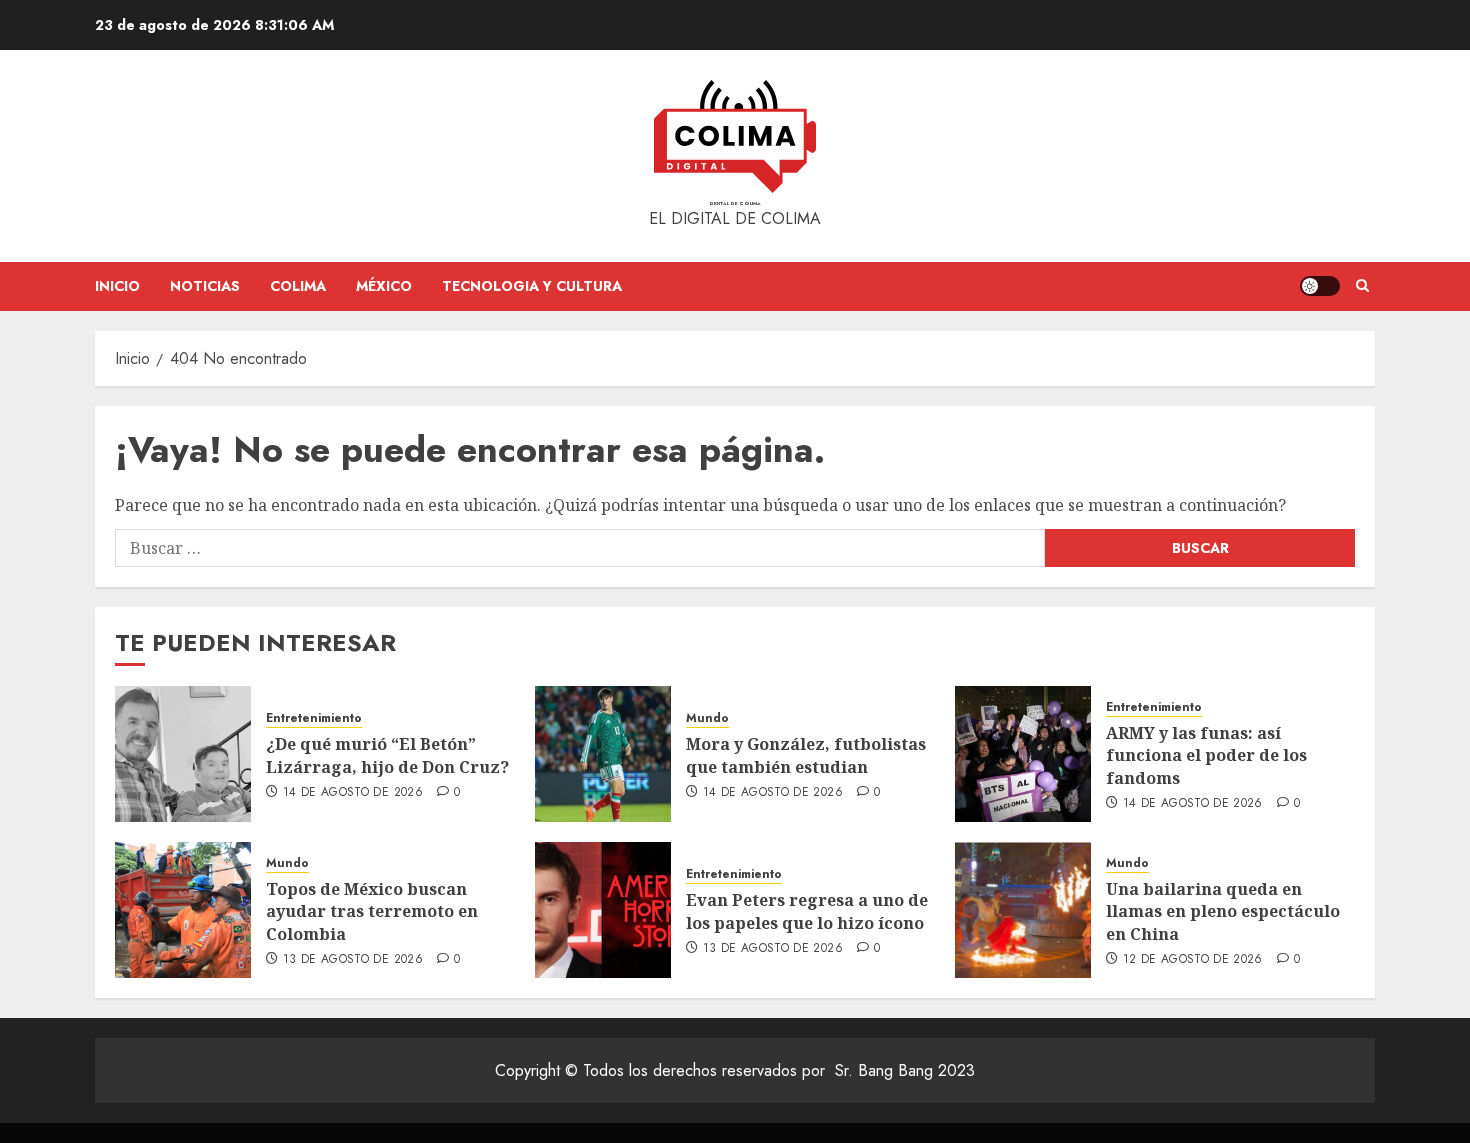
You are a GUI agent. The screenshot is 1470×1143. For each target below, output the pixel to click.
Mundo (707, 718)
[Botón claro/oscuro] (1320, 286)
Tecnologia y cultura (532, 286)
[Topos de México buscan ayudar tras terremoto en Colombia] (183, 910)
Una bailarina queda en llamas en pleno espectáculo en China (1223, 911)
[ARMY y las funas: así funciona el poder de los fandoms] (1023, 754)
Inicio (117, 286)
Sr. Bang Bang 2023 (905, 1070)
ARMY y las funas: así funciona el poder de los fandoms (1206, 755)
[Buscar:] (580, 548)
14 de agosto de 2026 (353, 793)
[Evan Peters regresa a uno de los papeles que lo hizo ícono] (603, 910)
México (384, 286)
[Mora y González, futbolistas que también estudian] (603, 754)
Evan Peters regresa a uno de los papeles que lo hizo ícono (807, 911)
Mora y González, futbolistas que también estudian (806, 755)
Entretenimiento (314, 718)
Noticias (205, 286)
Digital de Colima (735, 203)
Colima (298, 286)
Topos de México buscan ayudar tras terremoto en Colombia (372, 911)
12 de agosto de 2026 (1193, 960)
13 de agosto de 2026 (353, 960)
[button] (1362, 286)
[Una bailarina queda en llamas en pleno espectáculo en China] (1023, 910)
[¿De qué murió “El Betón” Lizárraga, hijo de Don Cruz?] (183, 754)
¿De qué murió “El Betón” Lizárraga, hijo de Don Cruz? (387, 755)
